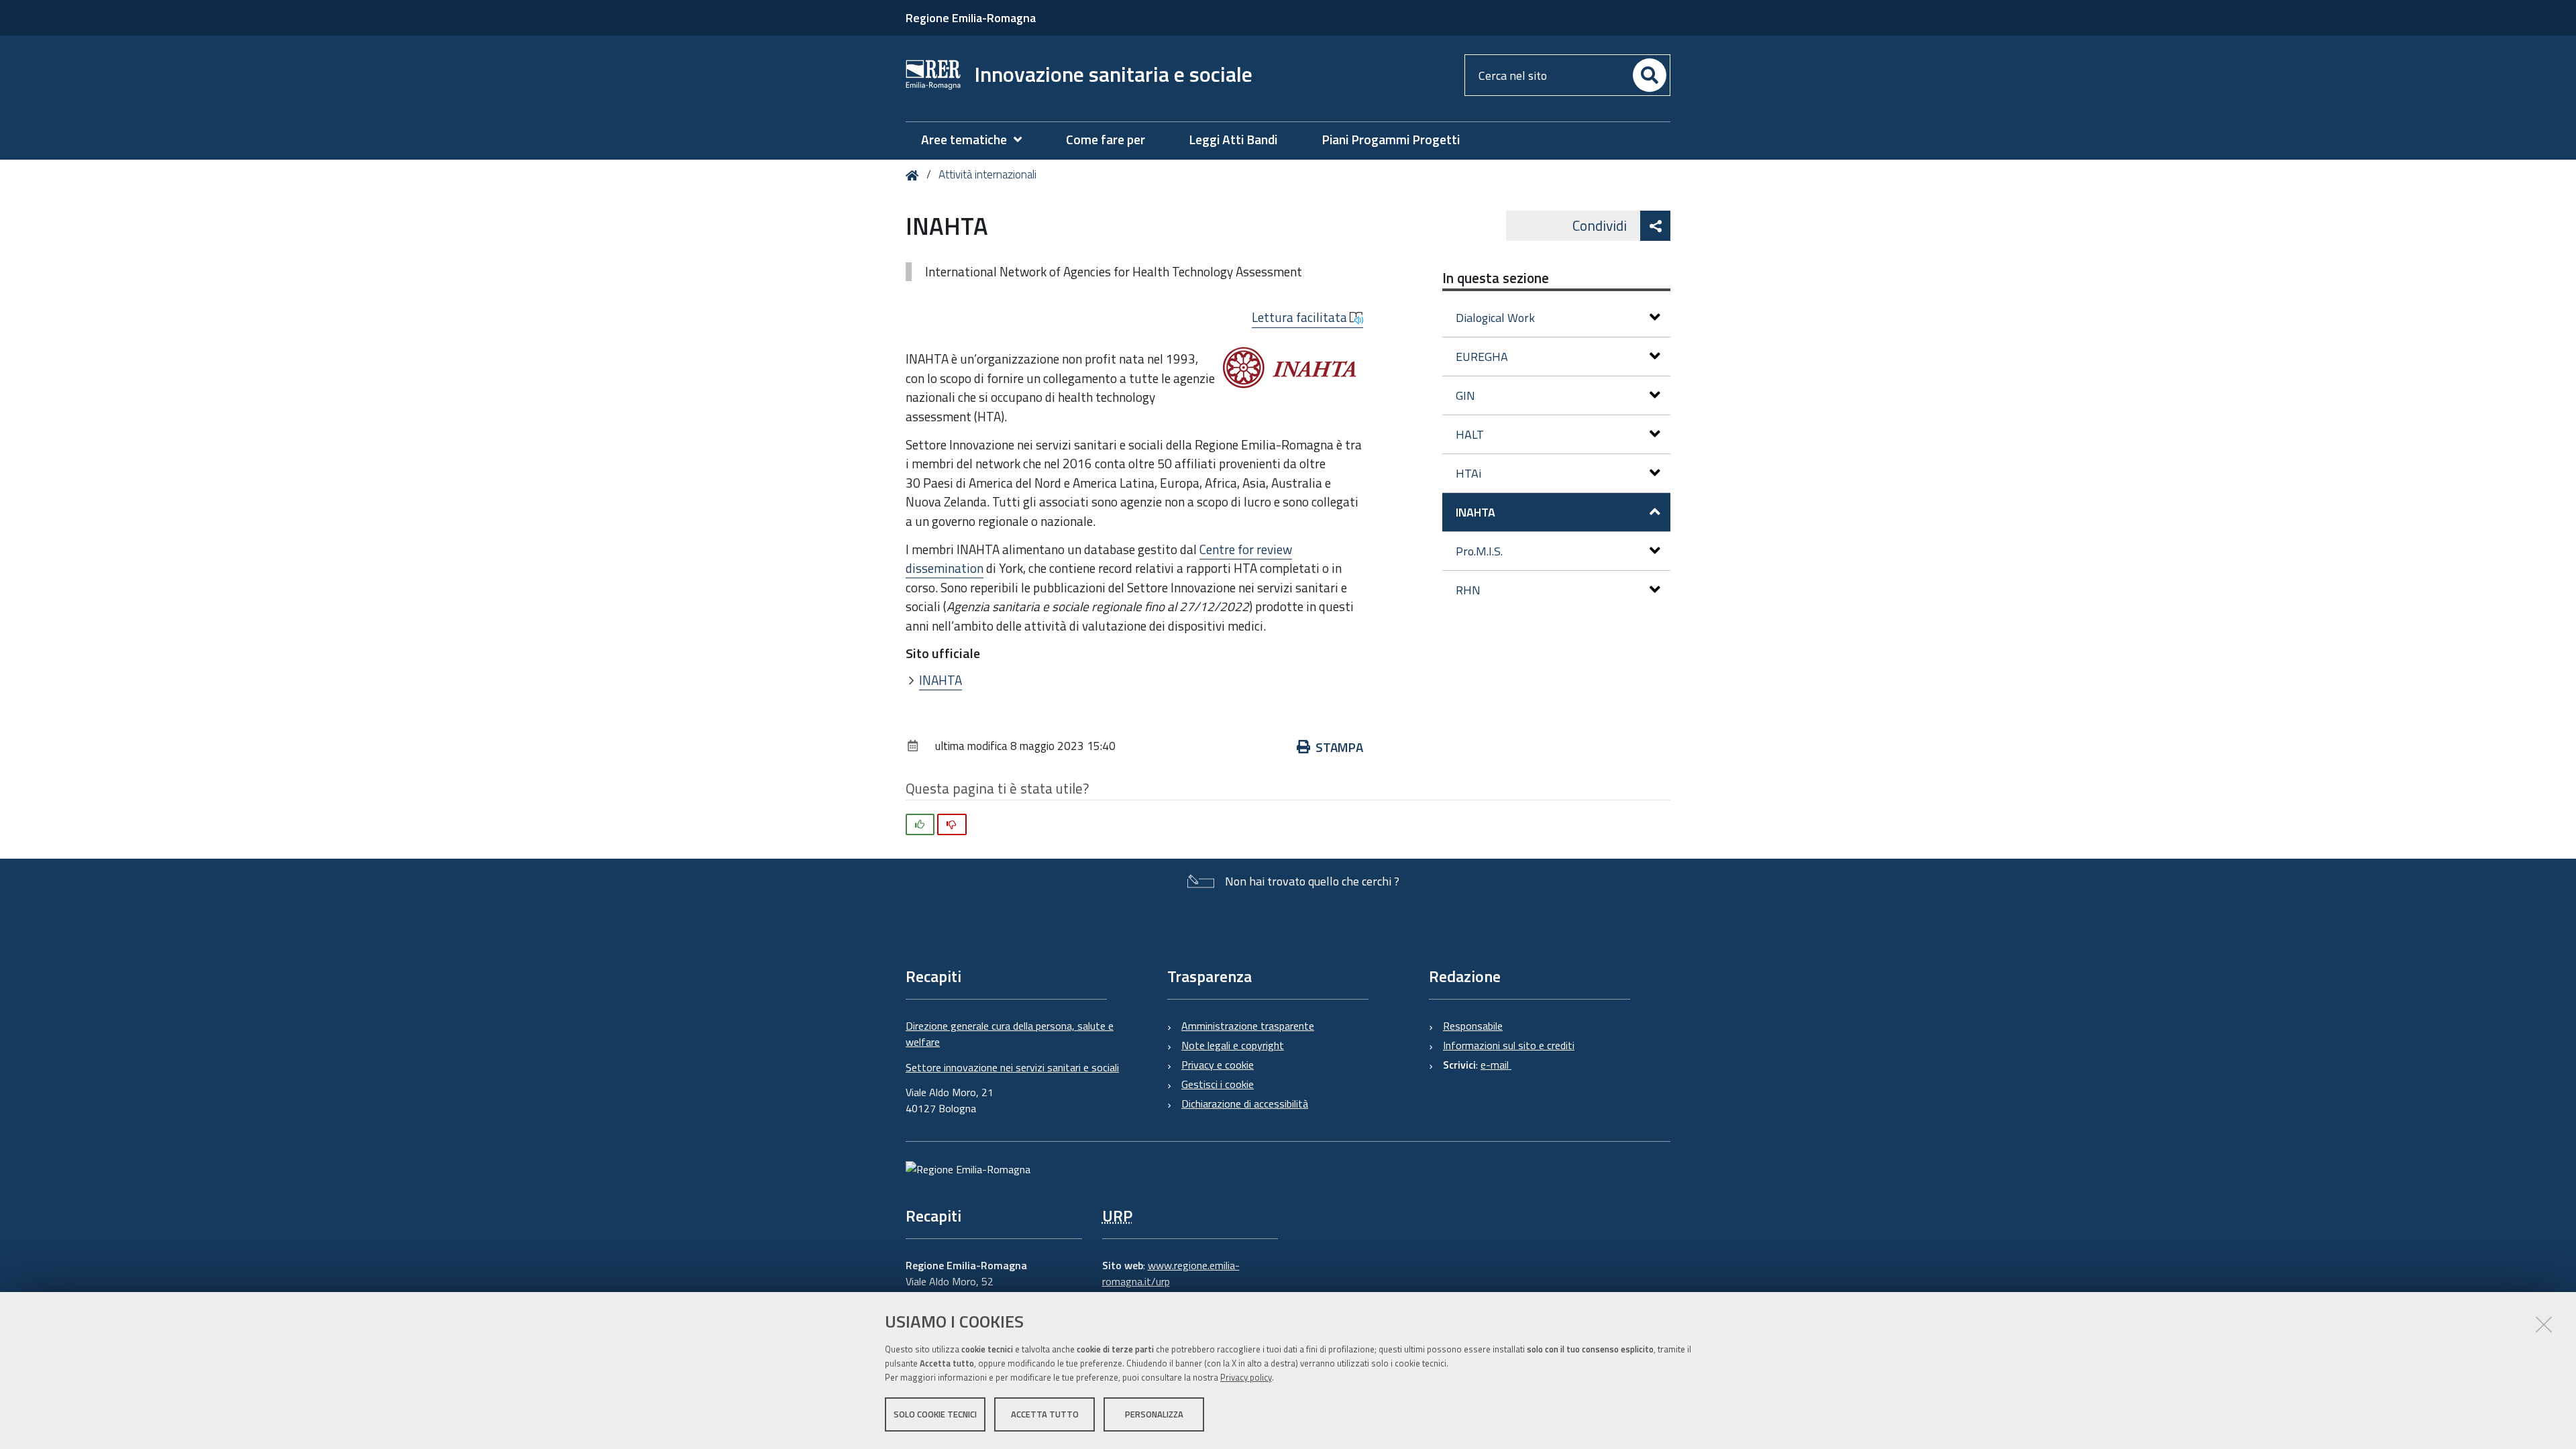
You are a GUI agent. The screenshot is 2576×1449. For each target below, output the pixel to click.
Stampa (1339, 747)
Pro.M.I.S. (1479, 551)
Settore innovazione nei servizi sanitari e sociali (1012, 1067)
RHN (1468, 590)
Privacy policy (1246, 1377)
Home (915, 175)
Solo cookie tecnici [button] (935, 1414)
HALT (1470, 434)
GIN (1465, 395)
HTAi (1468, 473)
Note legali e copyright (1233, 1045)
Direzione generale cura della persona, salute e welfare (1010, 1034)
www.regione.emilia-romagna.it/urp (1171, 1273)
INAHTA (941, 680)
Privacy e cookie (1218, 1065)
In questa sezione (1496, 278)
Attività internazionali (987, 174)
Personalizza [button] (1154, 1414)
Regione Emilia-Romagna (971, 18)
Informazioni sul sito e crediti (1509, 1045)
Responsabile (1473, 1026)
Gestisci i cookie (1218, 1084)
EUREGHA (1482, 357)
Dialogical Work (1495, 318)
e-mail (1496, 1065)
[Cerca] (1650, 75)
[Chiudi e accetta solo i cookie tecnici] (2544, 1324)
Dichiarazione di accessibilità (1245, 1104)
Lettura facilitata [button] (1301, 317)
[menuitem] (978, 140)
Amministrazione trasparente (1248, 1026)
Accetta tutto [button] (1045, 1414)
